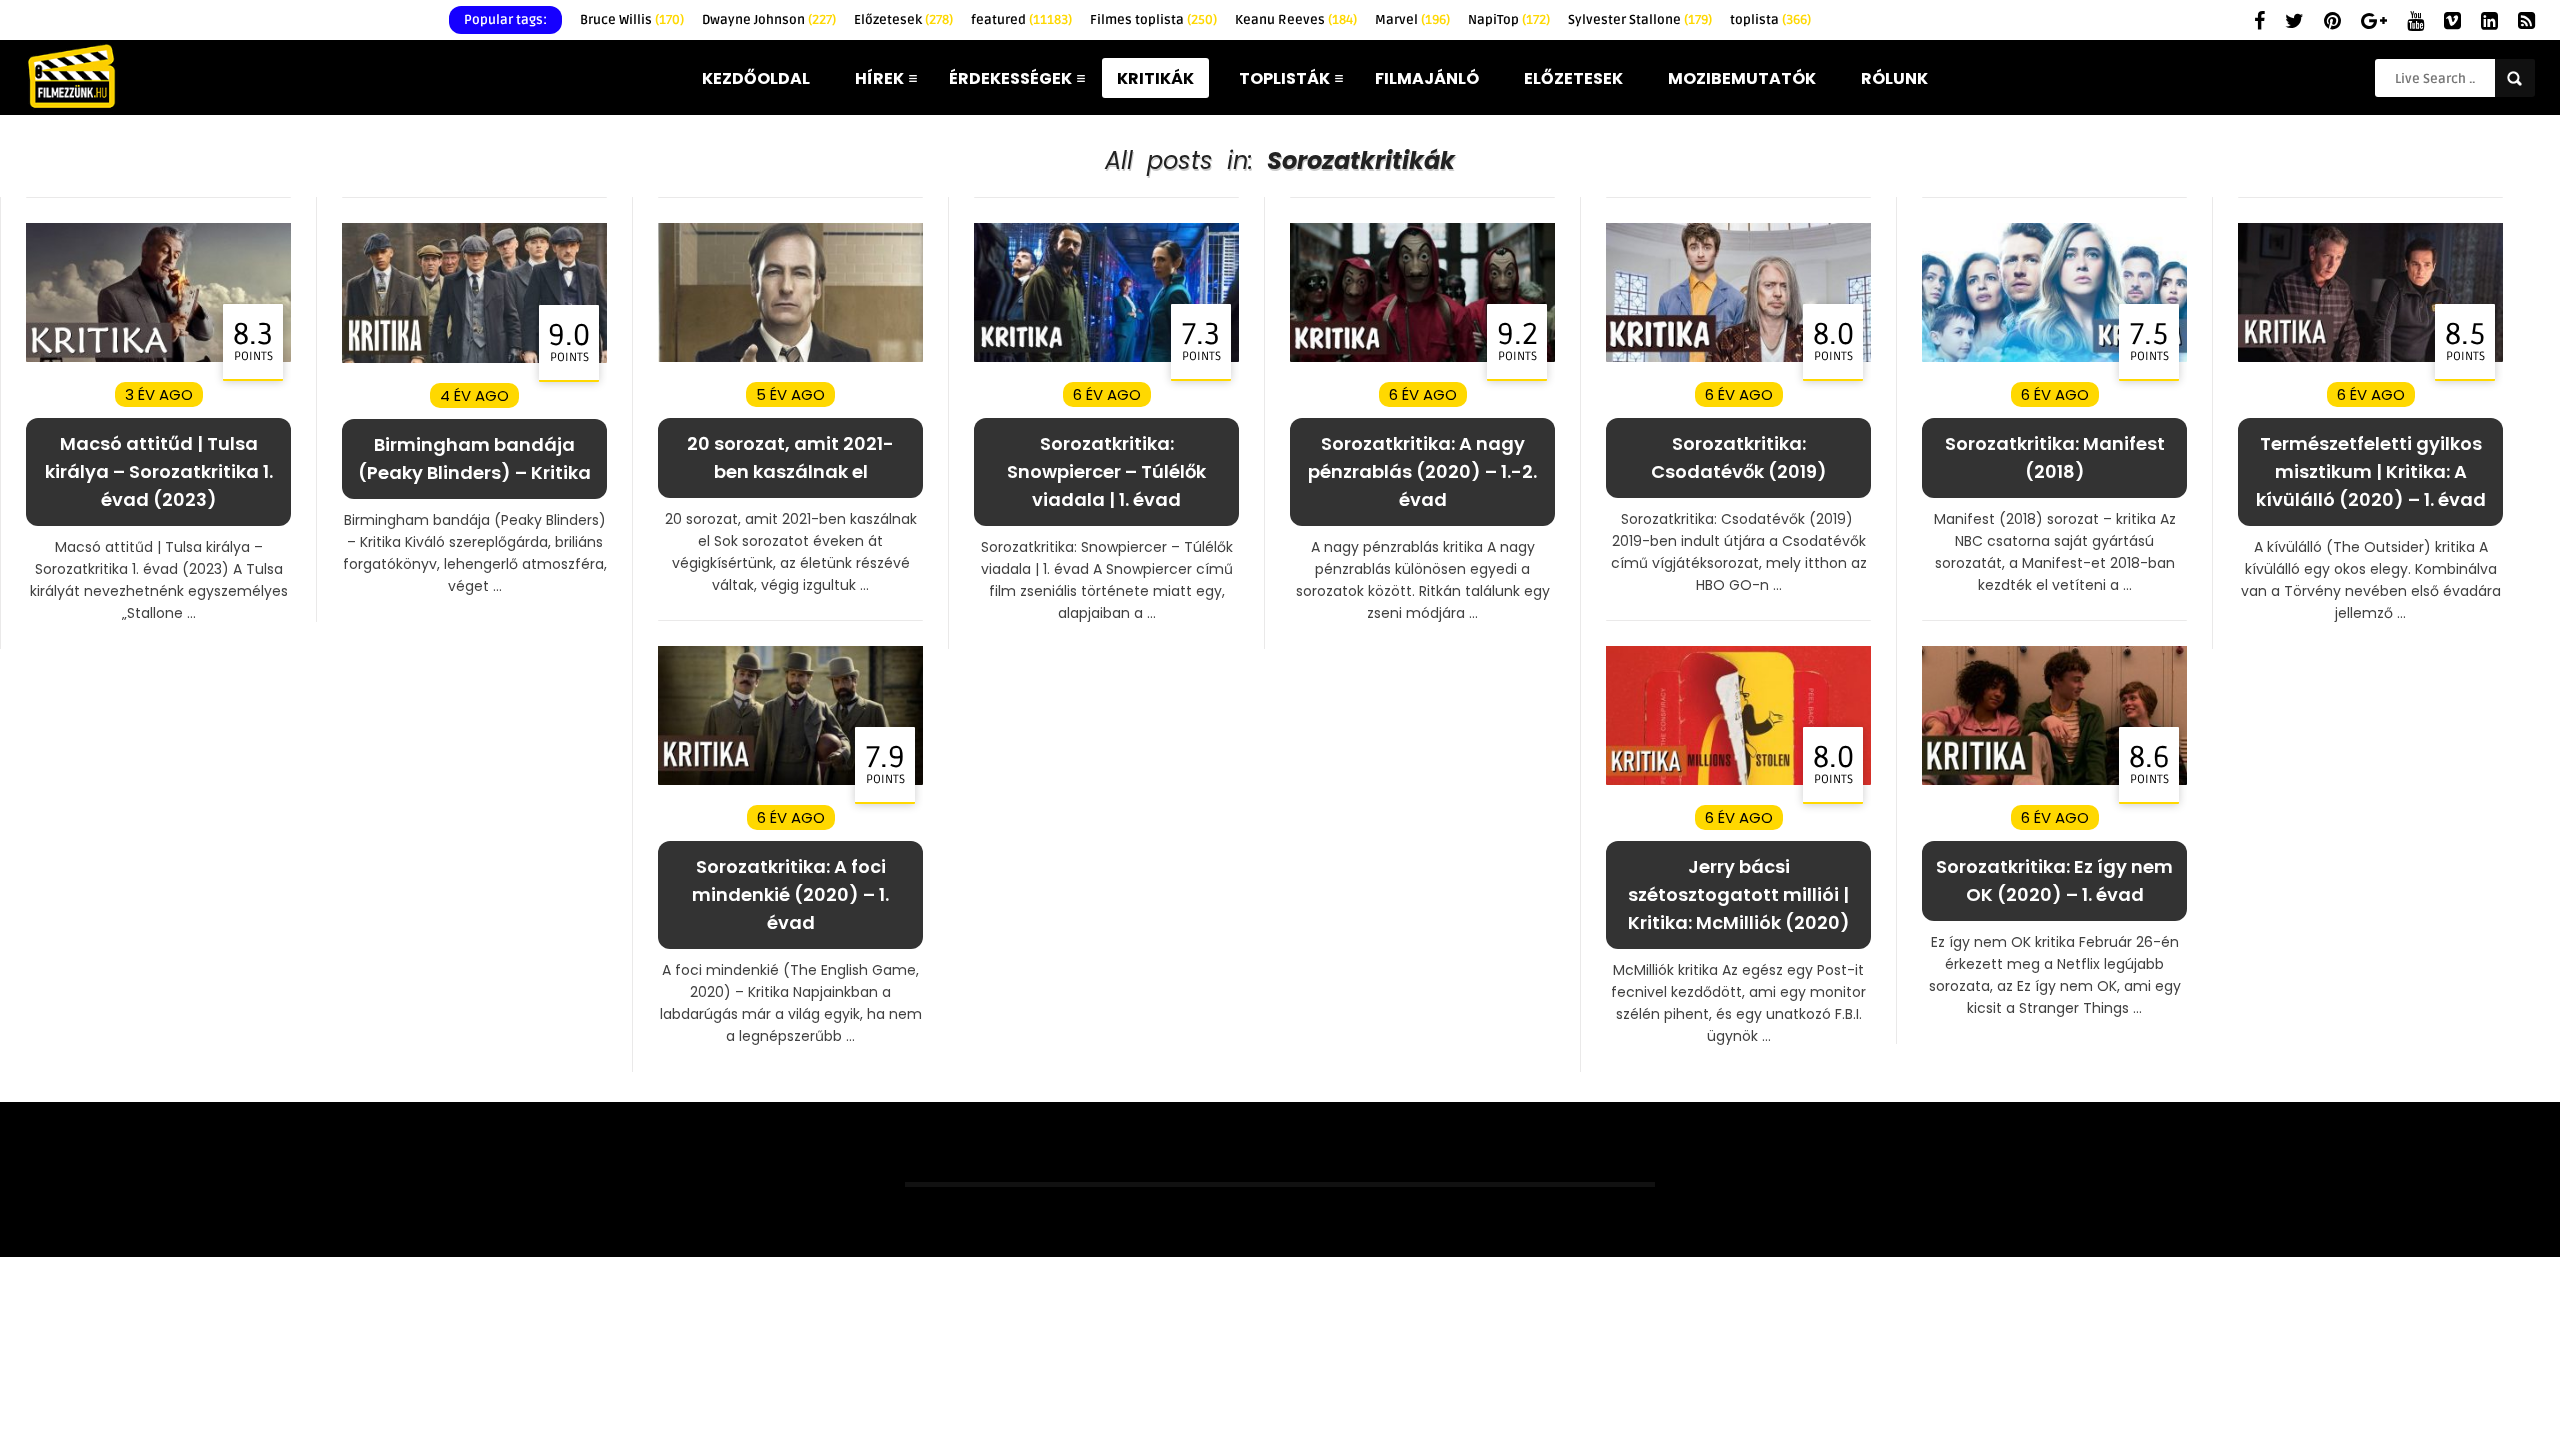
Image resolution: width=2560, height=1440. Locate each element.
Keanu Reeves (1296, 20)
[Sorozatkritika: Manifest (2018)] (2054, 357)
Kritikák (1155, 78)
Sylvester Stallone (1640, 20)
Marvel (1412, 20)
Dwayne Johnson (769, 20)
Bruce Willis (632, 20)
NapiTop (1509, 20)
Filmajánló (1427, 78)
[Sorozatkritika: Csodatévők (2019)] (1738, 357)
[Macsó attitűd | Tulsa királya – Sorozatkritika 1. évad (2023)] (158, 357)
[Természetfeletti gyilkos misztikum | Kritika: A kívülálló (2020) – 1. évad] (2370, 357)
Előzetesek (903, 20)
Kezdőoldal (756, 78)
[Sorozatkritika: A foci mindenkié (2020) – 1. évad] (790, 780)
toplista (1770, 20)
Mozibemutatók (1742, 78)
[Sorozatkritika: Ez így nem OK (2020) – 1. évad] (2054, 780)
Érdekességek (1010, 78)
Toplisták (1284, 78)
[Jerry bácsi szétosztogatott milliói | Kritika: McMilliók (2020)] (1738, 780)
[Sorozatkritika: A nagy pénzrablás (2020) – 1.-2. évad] (1422, 357)
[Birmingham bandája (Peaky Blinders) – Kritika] (474, 358)
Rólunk (1894, 78)
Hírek (879, 78)
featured (1021, 20)
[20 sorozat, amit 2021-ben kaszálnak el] (790, 357)
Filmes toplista (1153, 20)
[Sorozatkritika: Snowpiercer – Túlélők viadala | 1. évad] (1106, 357)
